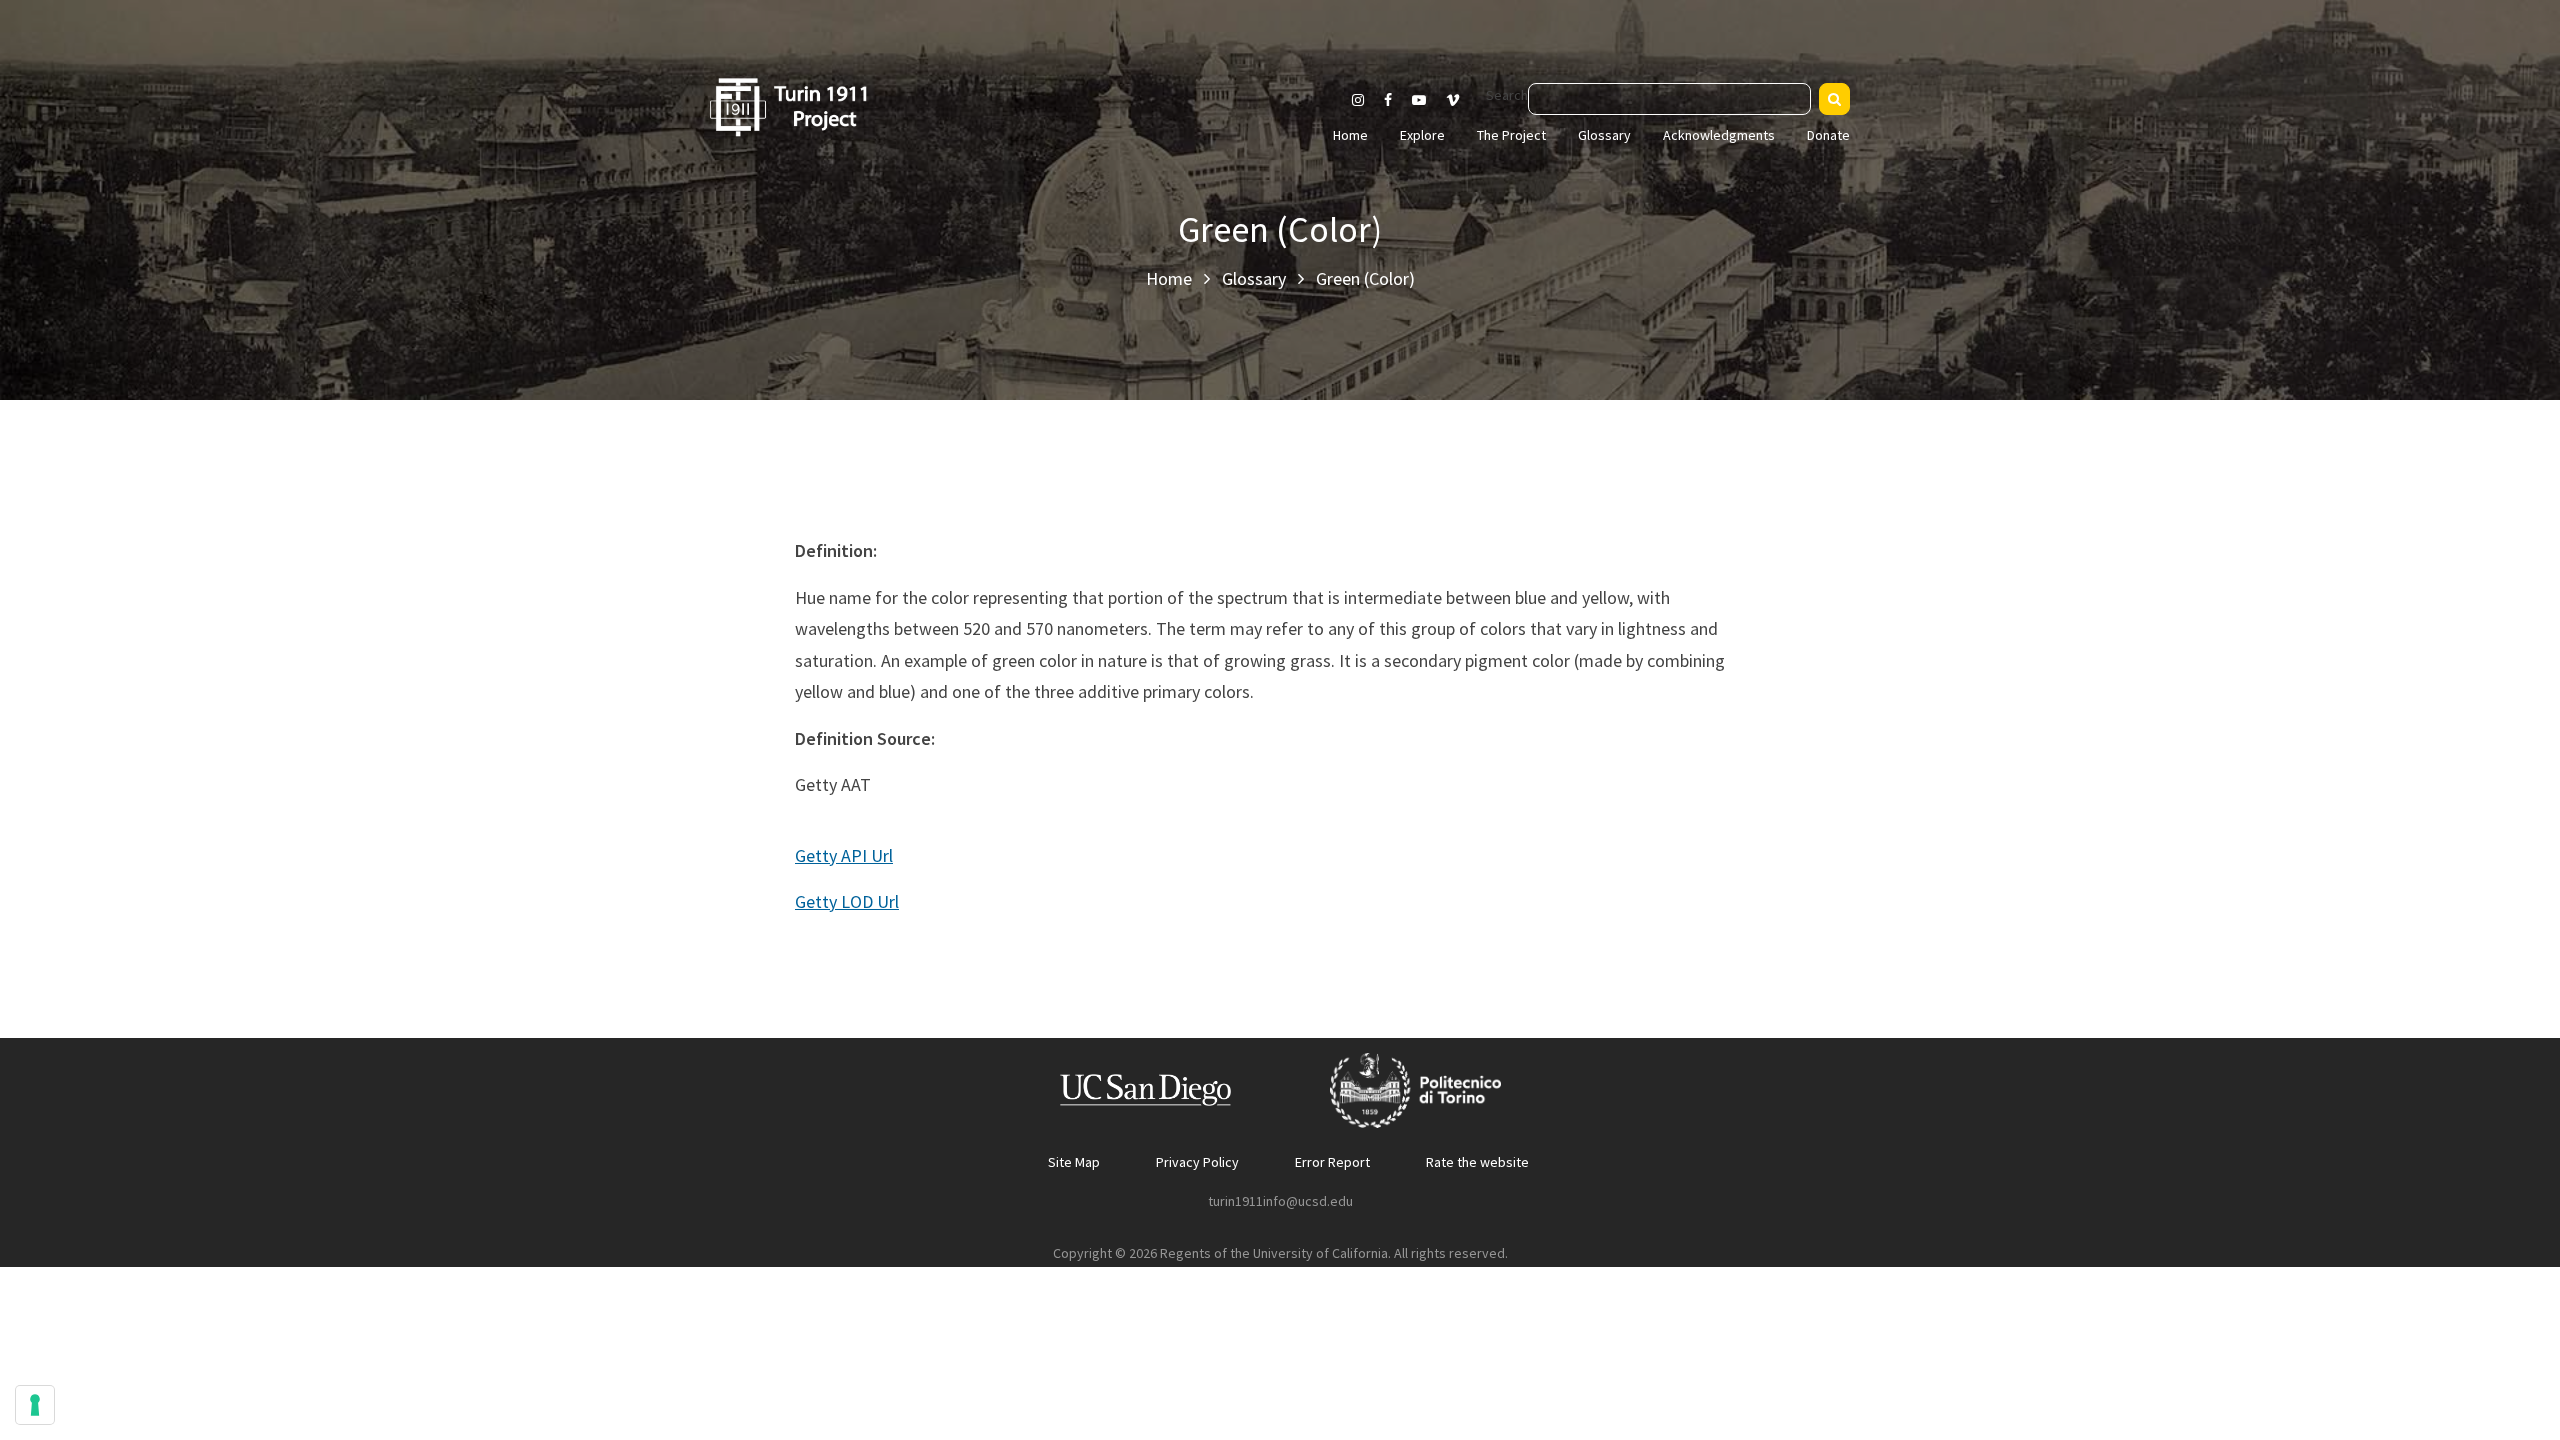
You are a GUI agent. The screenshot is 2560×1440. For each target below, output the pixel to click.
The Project (1511, 135)
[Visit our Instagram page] (1358, 100)
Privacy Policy (1197, 1162)
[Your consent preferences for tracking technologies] (35, 1405)
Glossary (1604, 135)
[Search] (1834, 99)
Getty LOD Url (847, 901)
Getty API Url (844, 855)
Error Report (1332, 1162)
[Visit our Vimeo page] (1461, 100)
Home (1350, 135)
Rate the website (1477, 1162)
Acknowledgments (1719, 135)
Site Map (1074, 1162)
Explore (1422, 135)
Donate (1828, 135)
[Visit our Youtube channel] (1419, 100)
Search (1507, 95)
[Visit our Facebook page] (1388, 100)
